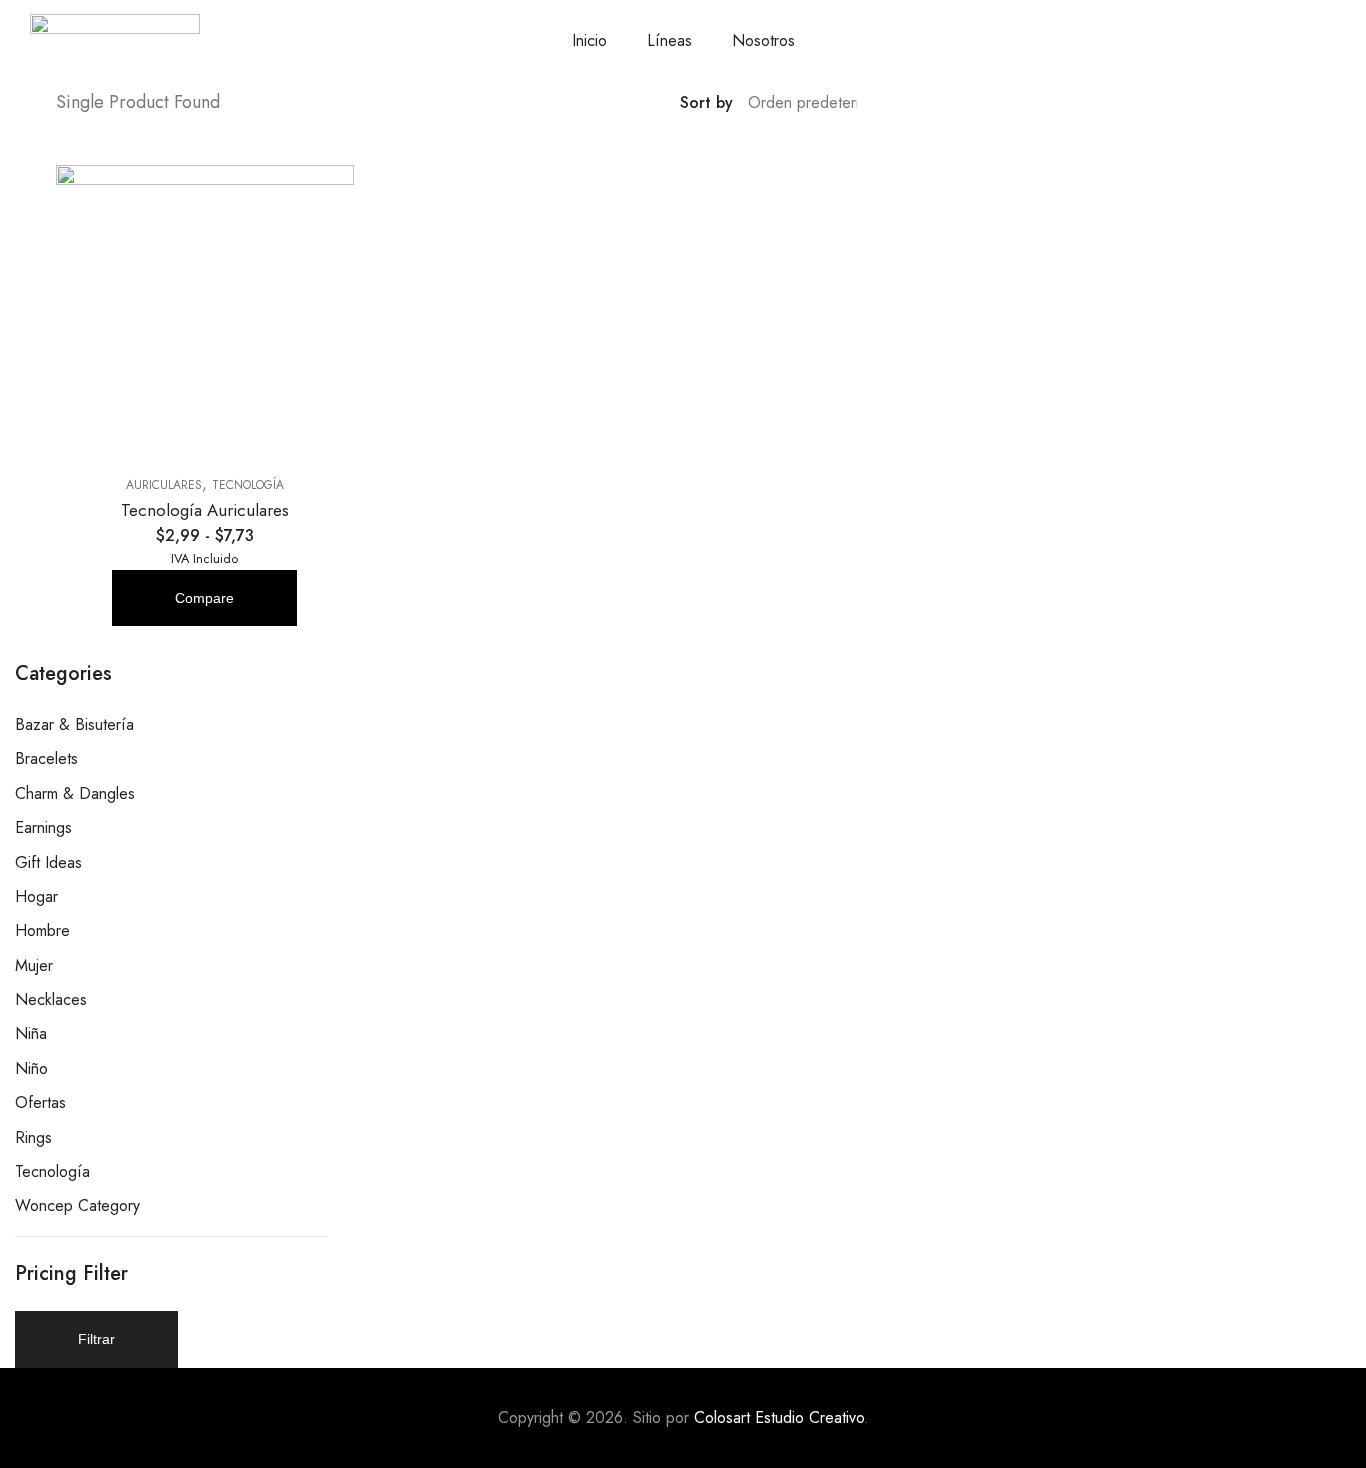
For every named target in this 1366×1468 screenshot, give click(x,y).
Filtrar (96, 1339)
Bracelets (46, 758)
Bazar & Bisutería (74, 724)
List (916, 103)
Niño (31, 1068)
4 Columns (1003, 103)
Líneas (669, 40)
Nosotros (763, 40)
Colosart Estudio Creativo (779, 1417)
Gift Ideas (48, 862)
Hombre (42, 930)
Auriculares (164, 485)
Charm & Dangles (75, 793)
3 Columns (974, 103)
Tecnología (248, 485)
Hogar (36, 896)
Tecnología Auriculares (205, 510)
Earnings (43, 827)
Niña (31, 1033)
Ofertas (40, 1102)
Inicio (589, 40)
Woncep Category (77, 1205)
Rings (33, 1137)
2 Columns (945, 103)
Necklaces (51, 999)
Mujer (34, 965)
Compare (204, 598)
